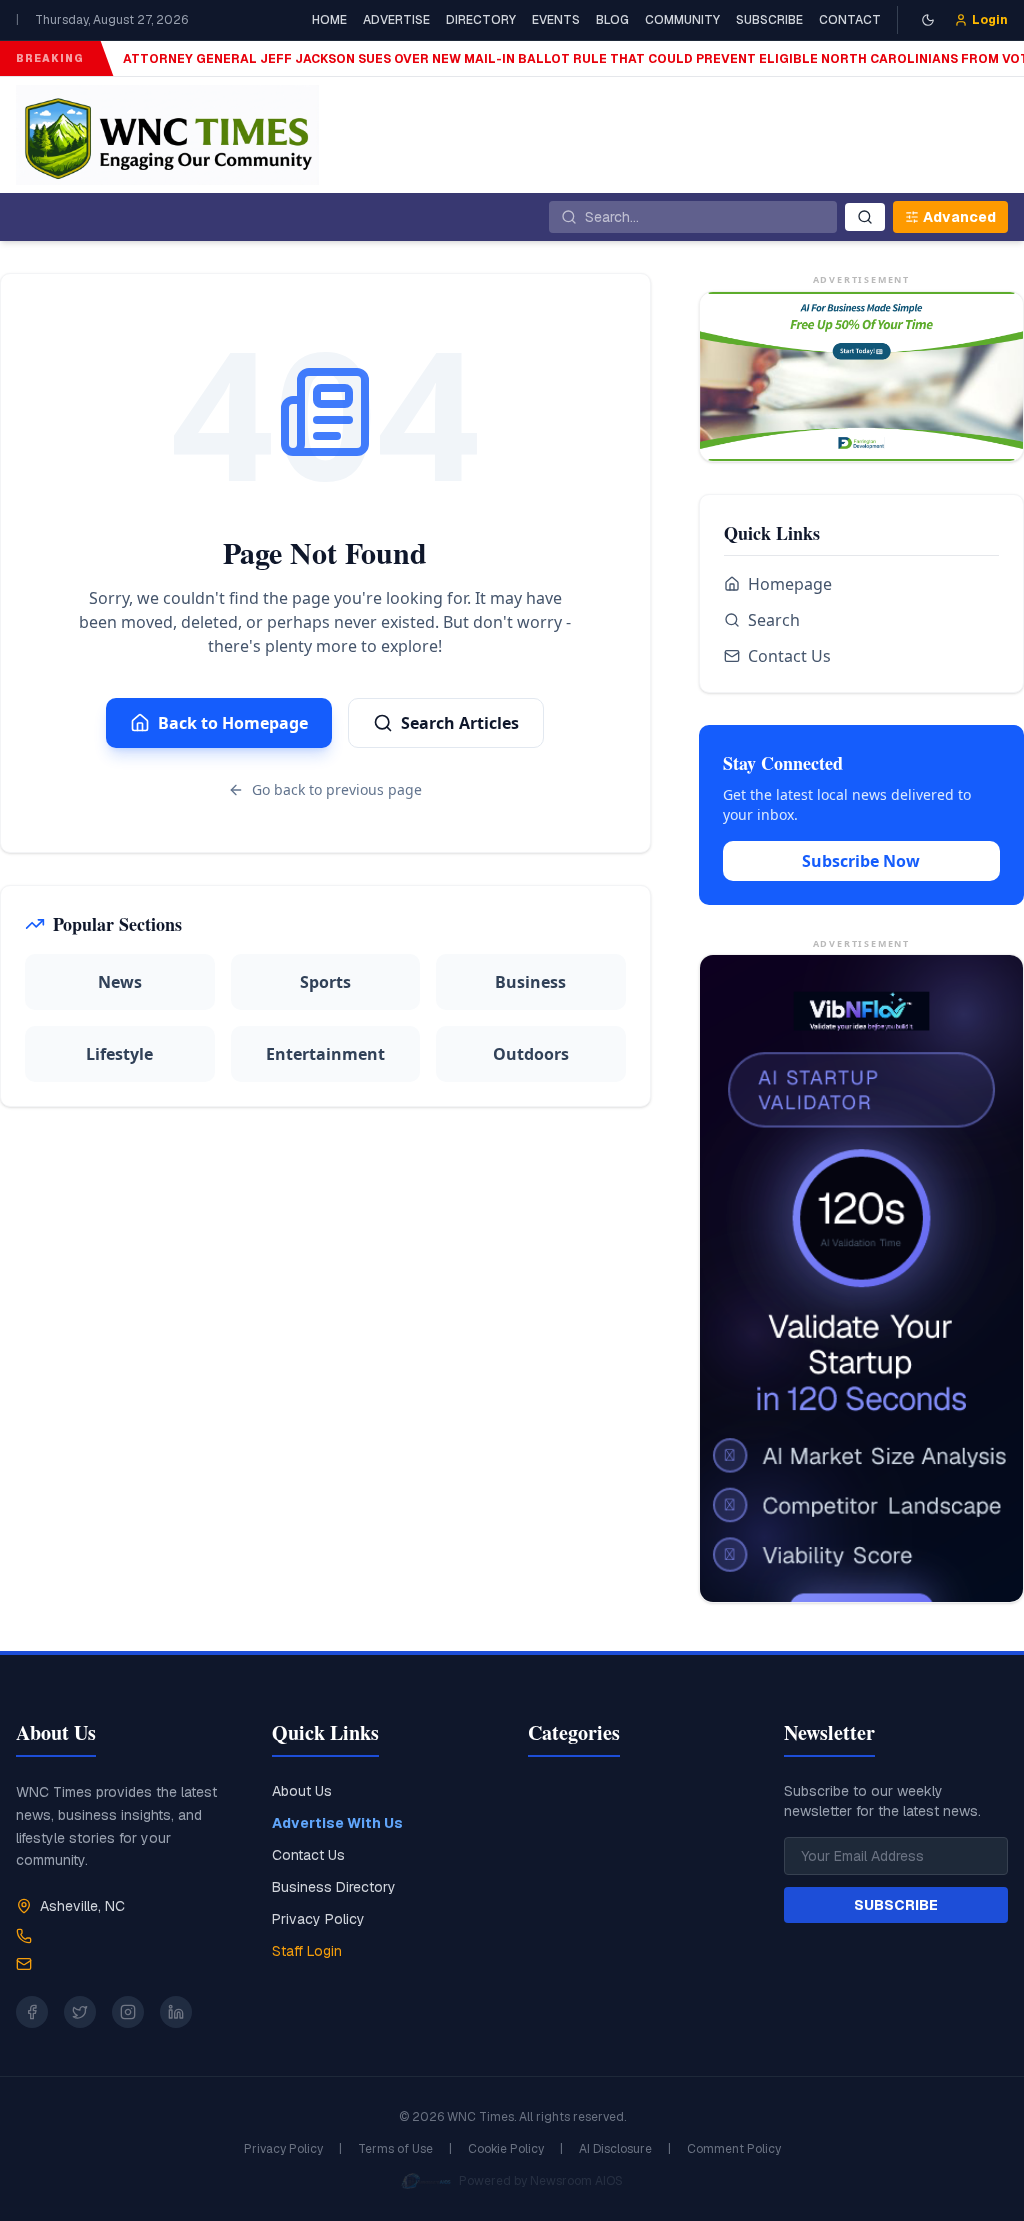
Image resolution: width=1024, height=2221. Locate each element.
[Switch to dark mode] (928, 20)
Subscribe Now (861, 861)
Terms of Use (395, 2149)
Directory (481, 20)
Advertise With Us (337, 1823)
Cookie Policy (506, 2149)
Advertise (396, 20)
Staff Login (307, 1951)
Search (774, 620)
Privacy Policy (318, 1919)
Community (682, 20)
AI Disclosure (615, 2149)
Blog (612, 20)
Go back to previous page (337, 789)
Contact (850, 20)
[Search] (865, 217)
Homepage (790, 584)
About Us (302, 1791)
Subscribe (769, 20)
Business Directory (334, 1887)
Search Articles (460, 723)
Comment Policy (734, 2149)
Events (556, 20)
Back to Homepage (233, 723)
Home (329, 20)
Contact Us (789, 656)
